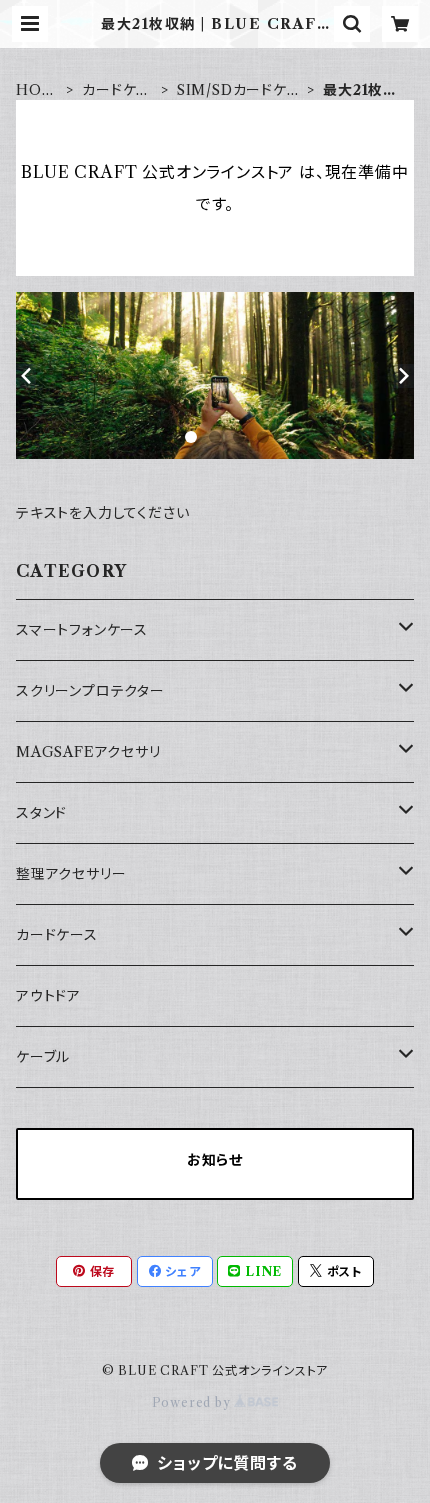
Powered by (193, 1402)
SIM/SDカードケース (239, 90)
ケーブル (43, 1057)
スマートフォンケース (82, 630)
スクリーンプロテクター (90, 691)
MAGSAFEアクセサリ (88, 752)
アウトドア (48, 996)
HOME (36, 90)
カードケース (116, 90)
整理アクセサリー (71, 874)
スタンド (41, 813)
